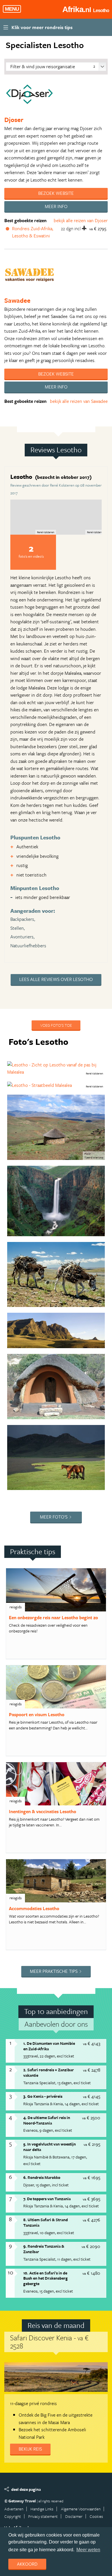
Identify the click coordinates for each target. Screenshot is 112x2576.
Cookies (96, 2516)
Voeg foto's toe (56, 1025)
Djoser (14, 120)
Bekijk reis (30, 2449)
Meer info (56, 206)
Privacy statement (43, 2516)
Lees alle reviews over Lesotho (56, 979)
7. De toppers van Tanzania (47, 2199)
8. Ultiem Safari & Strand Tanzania (46, 2222)
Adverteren (14, 2509)
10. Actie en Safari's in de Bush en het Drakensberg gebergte (46, 2278)
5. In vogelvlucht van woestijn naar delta (50, 2147)
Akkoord (27, 2564)
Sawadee (17, 300)
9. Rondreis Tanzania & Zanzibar (44, 2249)
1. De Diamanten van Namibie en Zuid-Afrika (49, 2046)
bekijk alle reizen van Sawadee (79, 401)
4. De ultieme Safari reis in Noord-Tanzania (47, 2120)
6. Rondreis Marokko (42, 2177)
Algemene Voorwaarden (81, 2509)
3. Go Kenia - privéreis (43, 2096)
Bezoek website (56, 193)
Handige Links (42, 2509)
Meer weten (88, 2550)
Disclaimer (74, 2516)
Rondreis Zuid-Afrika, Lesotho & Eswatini (33, 232)
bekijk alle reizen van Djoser (81, 220)
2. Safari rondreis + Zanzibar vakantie (49, 2072)
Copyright (13, 2516)
